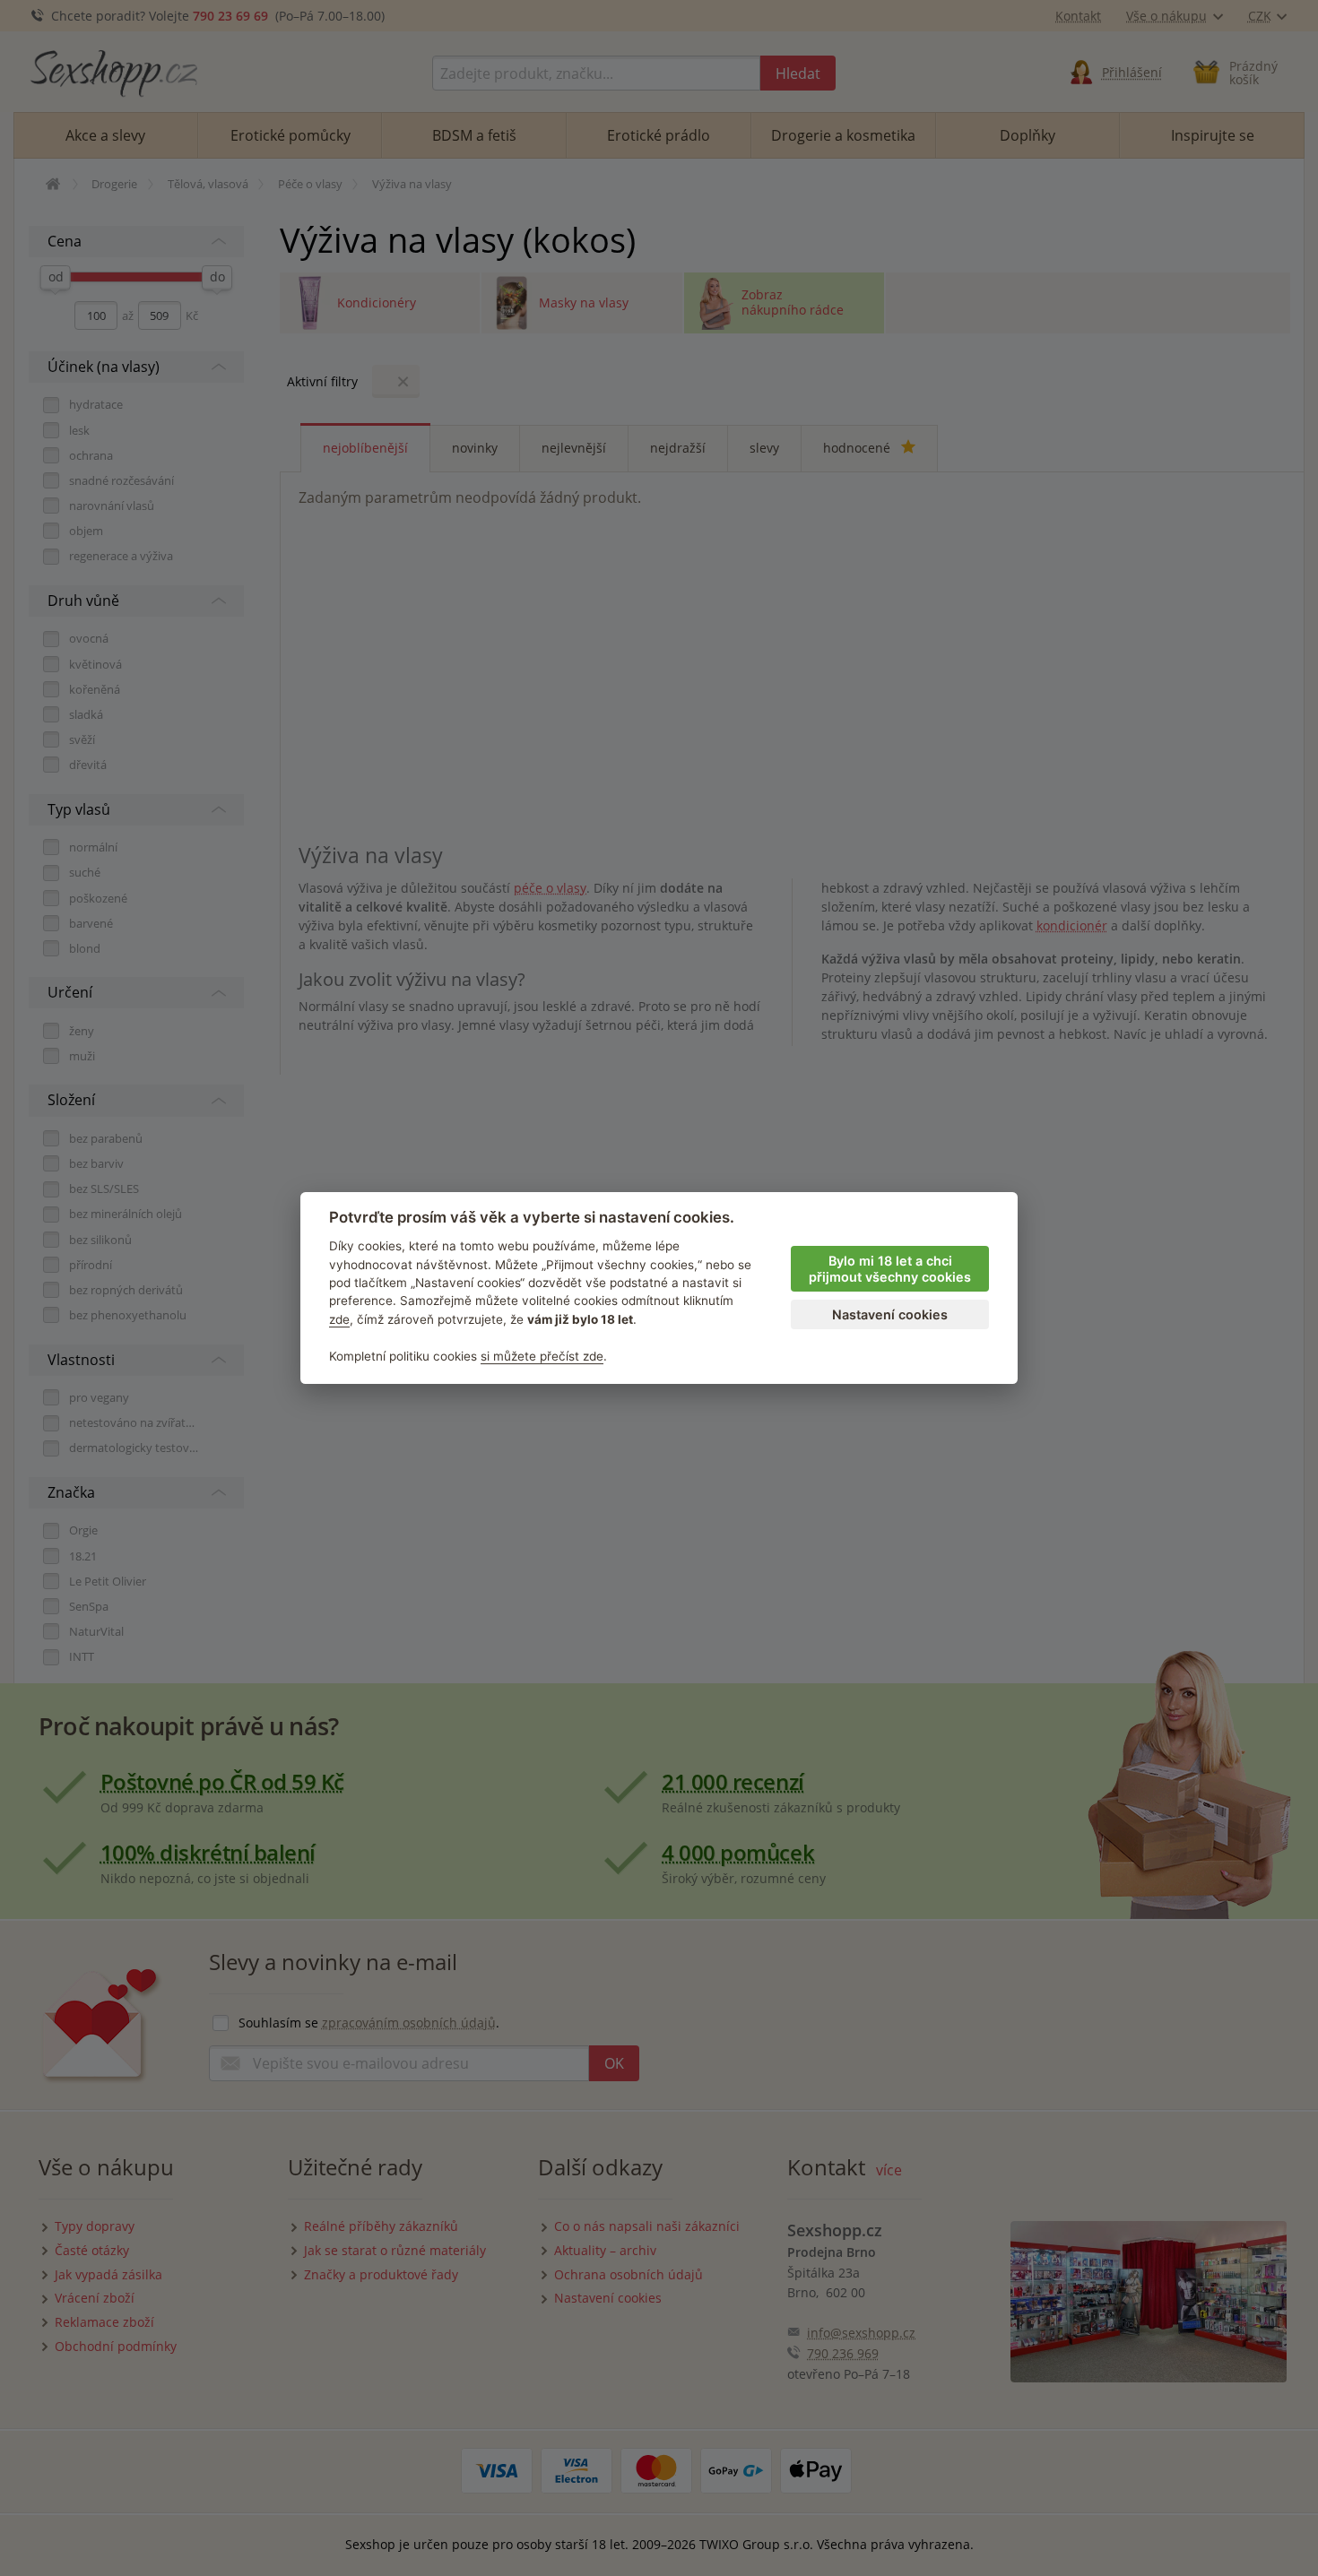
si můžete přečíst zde (542, 1356)
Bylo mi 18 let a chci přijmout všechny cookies (890, 1269)
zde (339, 1319)
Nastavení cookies (890, 1314)
